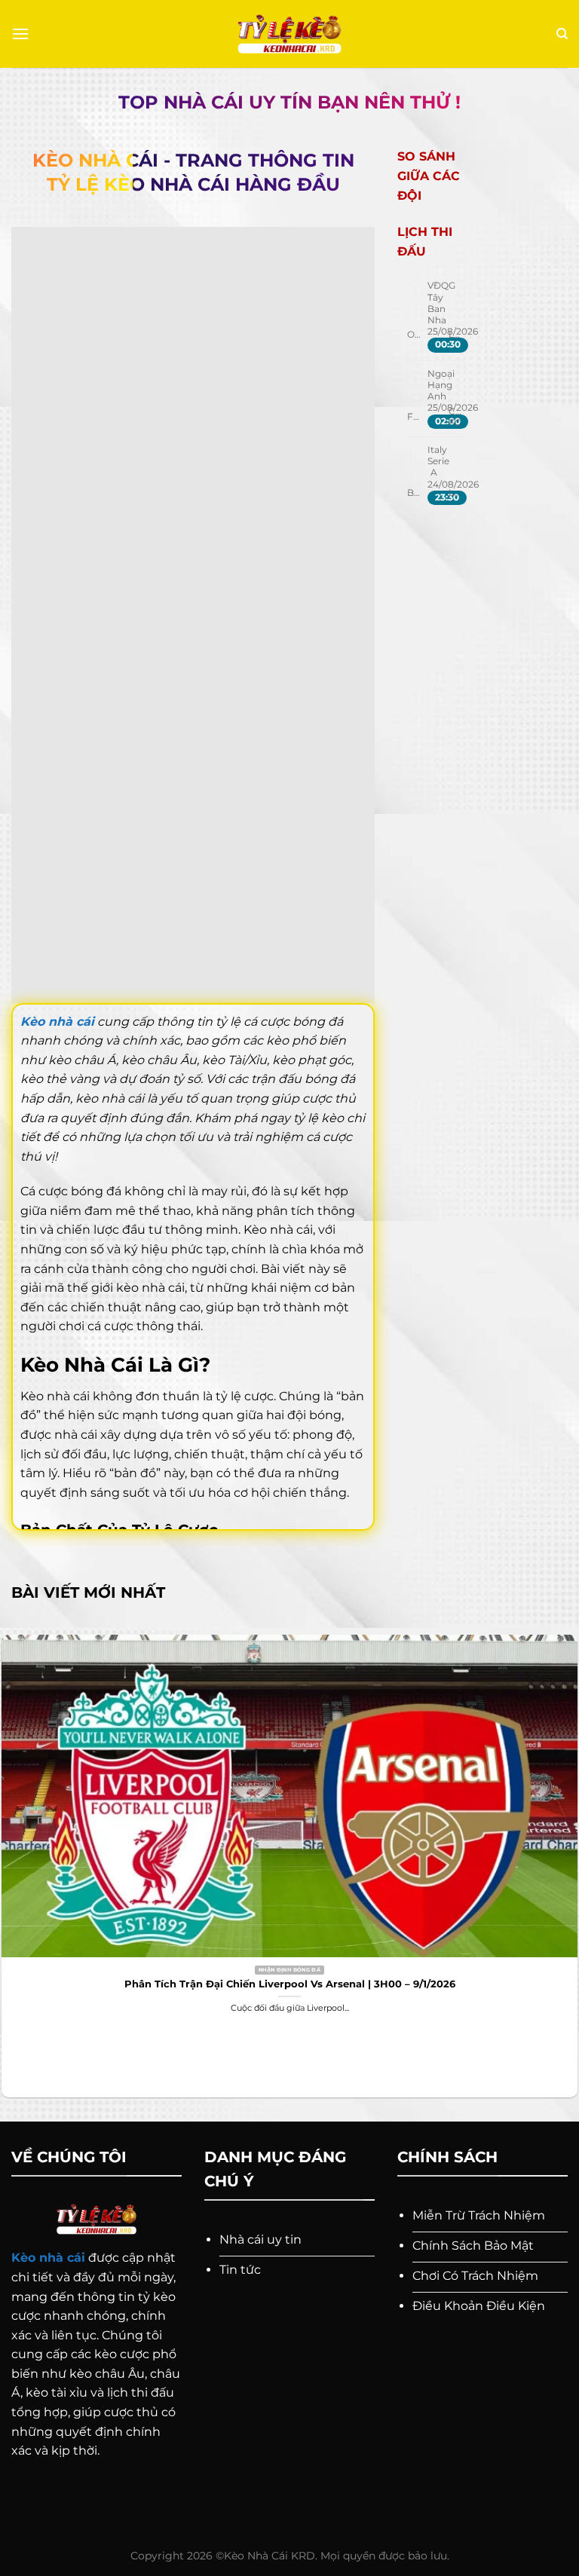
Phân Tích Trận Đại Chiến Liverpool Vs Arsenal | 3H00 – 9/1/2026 (290, 1984)
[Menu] (20, 34)
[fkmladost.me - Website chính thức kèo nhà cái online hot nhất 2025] (290, 34)
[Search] (562, 34)
